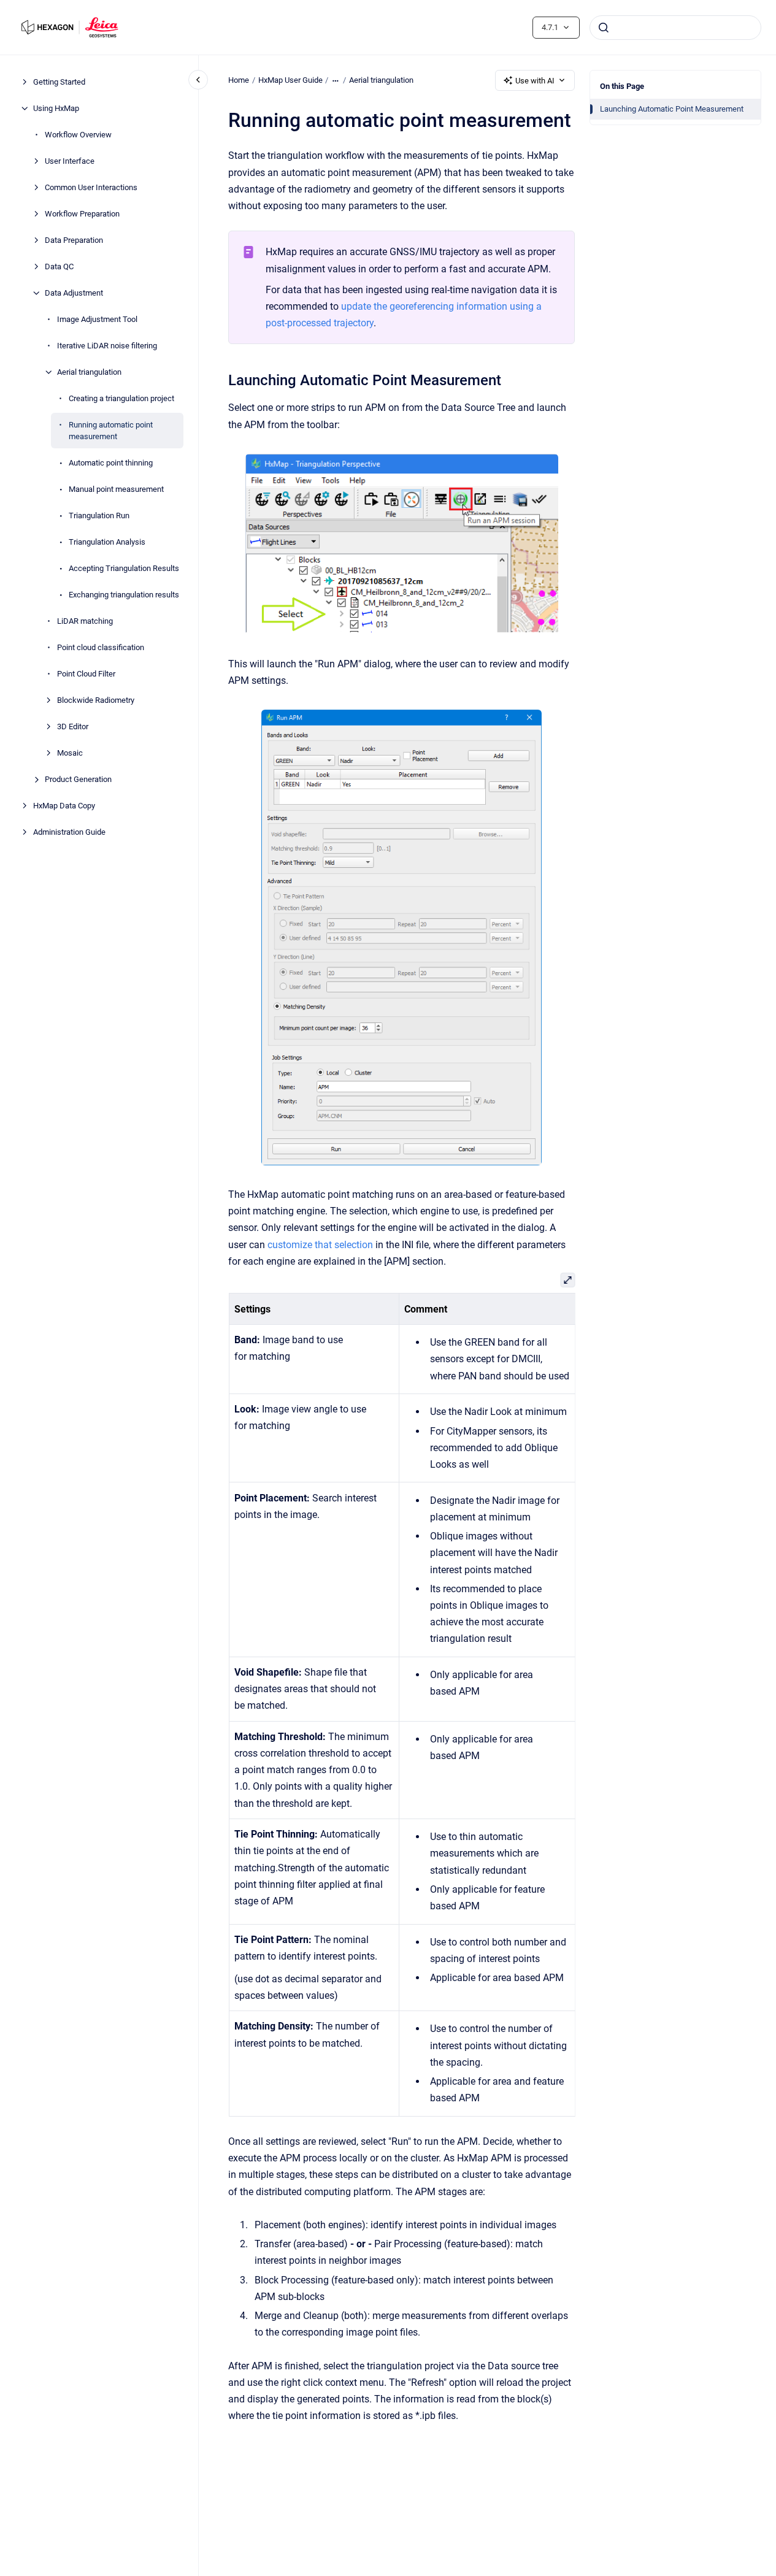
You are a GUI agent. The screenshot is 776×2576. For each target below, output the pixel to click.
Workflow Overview (78, 135)
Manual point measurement (116, 489)
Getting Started (59, 82)
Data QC (59, 266)
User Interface (70, 161)
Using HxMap (56, 108)
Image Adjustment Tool (97, 319)
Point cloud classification (101, 647)
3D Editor (73, 726)
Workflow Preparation (82, 214)
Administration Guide (69, 832)
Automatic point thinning (111, 463)
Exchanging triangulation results (124, 595)
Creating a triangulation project (121, 398)
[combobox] (675, 28)
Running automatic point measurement (111, 431)
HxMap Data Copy (64, 806)
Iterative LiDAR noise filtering (107, 346)
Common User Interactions (91, 187)
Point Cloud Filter (86, 674)
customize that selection (320, 1245)
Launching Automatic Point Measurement (672, 109)
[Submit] (604, 28)
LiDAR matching (85, 621)
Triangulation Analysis (107, 542)
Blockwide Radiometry (96, 700)
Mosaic (70, 753)
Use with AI (535, 81)
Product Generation (78, 779)
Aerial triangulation (89, 372)
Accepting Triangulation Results (124, 568)
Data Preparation (74, 240)
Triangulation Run (99, 516)
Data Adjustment (74, 293)
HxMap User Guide (290, 80)
